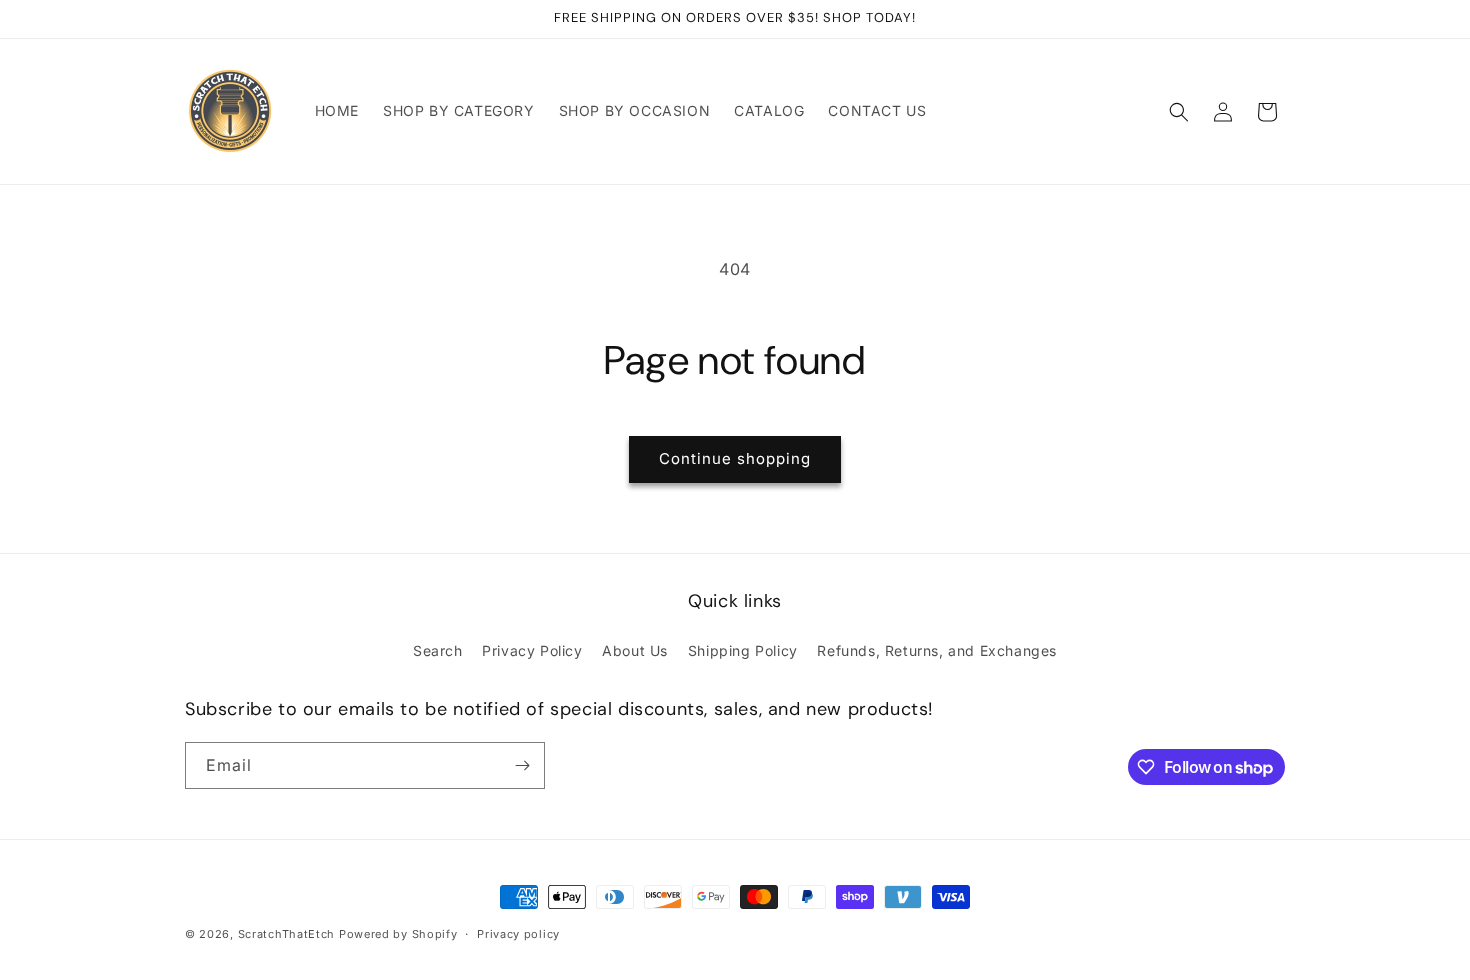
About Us (635, 650)
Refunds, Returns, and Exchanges (937, 650)
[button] (1179, 112)
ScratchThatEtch (287, 934)
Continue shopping (735, 458)
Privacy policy (518, 934)
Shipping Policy (743, 650)
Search (438, 650)
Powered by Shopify (398, 934)
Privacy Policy (532, 650)
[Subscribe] (522, 765)
